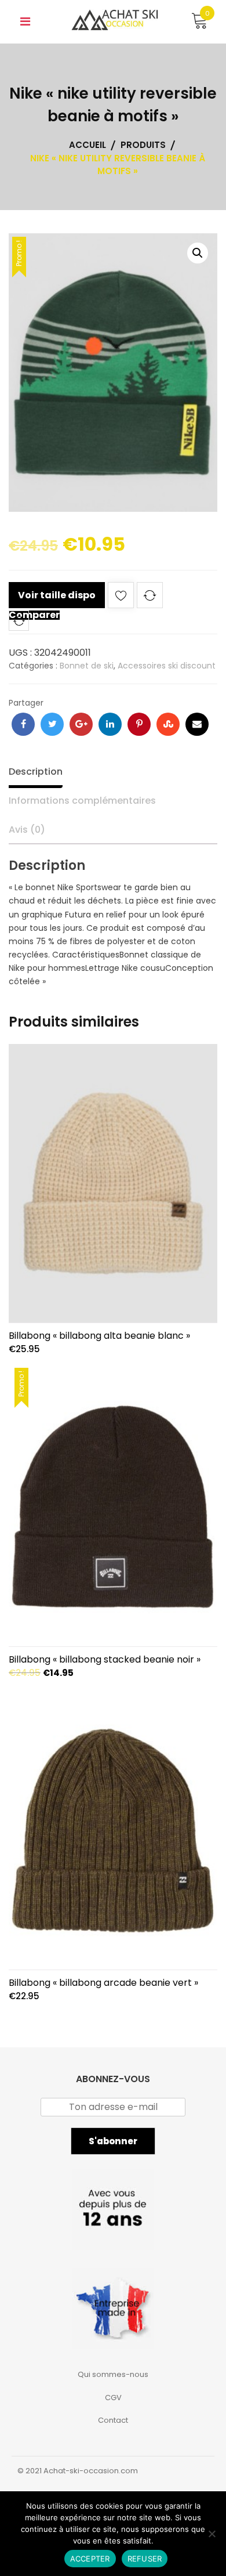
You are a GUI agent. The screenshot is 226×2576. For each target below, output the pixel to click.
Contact (113, 2420)
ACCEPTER (90, 2559)
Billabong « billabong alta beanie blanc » (99, 1336)
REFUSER (145, 2559)
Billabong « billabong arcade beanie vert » (103, 1983)
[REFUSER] (212, 2534)
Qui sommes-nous (113, 2374)
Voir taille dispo (57, 595)
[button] (198, 253)
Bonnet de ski (87, 666)
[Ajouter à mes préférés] (121, 597)
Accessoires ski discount (167, 666)
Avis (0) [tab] (27, 830)
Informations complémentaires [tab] (82, 801)
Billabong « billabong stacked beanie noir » (105, 1659)
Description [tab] (36, 772)
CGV (113, 2398)
